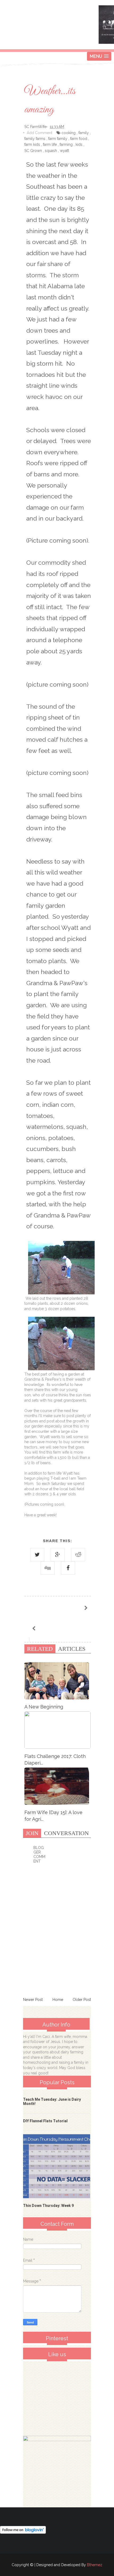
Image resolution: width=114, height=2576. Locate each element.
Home (58, 2000)
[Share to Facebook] (68, 1568)
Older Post (82, 2000)
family (84, 133)
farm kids (32, 145)
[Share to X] (37, 1555)
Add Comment (40, 133)
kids (79, 145)
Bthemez (95, 2565)
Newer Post (33, 2000)
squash (51, 151)
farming (66, 145)
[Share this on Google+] (58, 1555)
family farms (35, 139)
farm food (79, 139)
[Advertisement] (63, 2397)
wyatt (64, 151)
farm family (58, 139)
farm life (50, 145)
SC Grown (33, 151)
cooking (69, 133)
